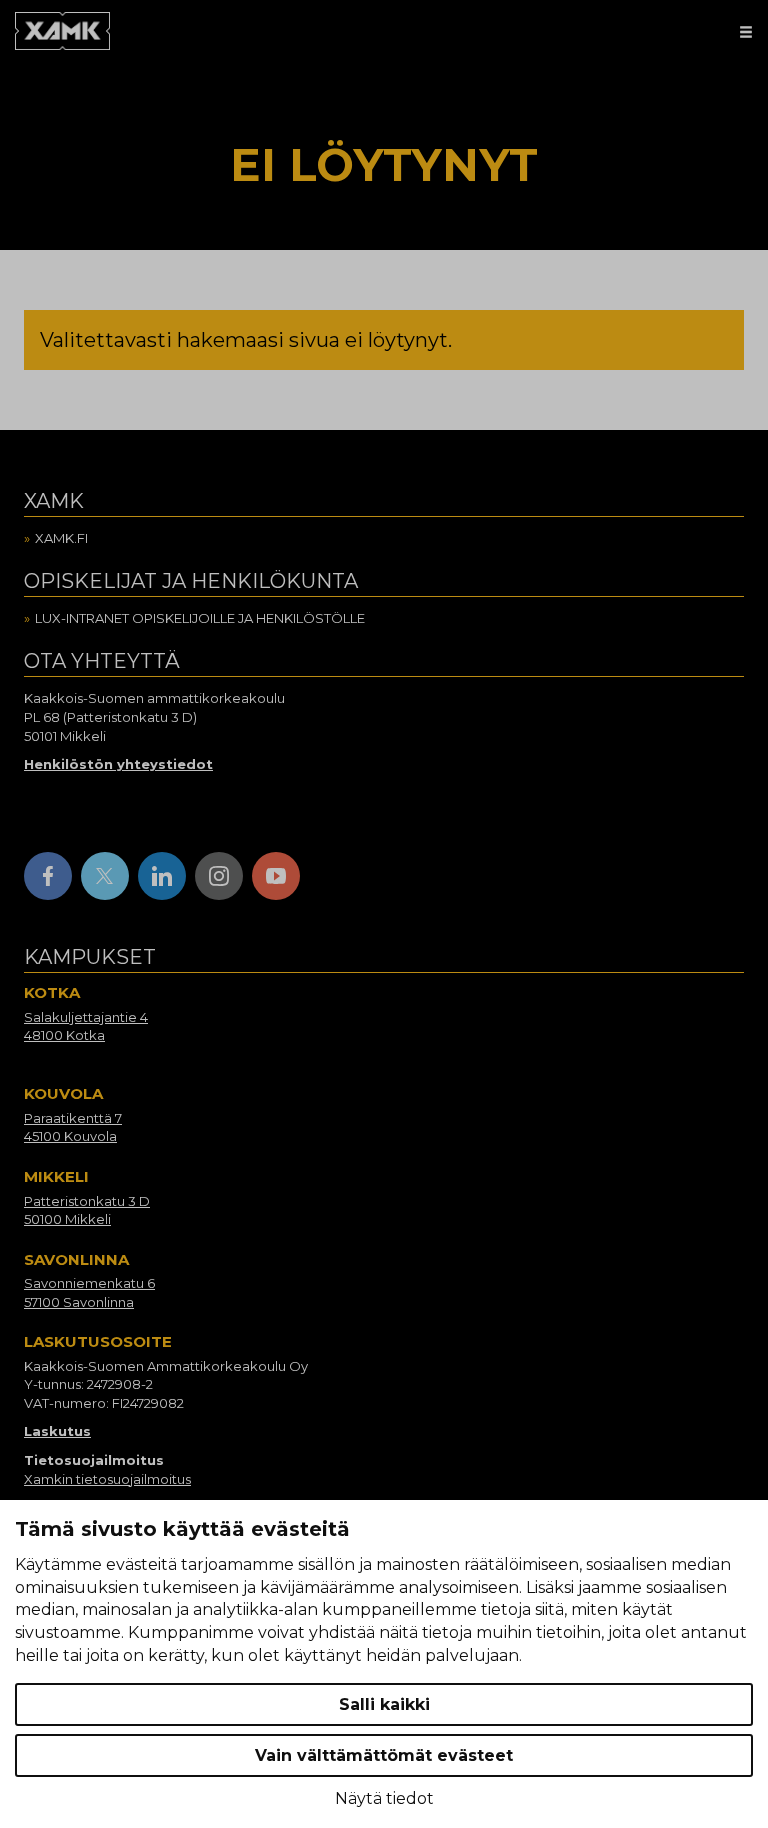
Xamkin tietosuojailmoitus (107, 1479)
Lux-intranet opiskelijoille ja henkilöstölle (200, 618)
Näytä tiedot (384, 1798)
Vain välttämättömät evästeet (384, 1755)
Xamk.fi (61, 538)
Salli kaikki (384, 1704)
